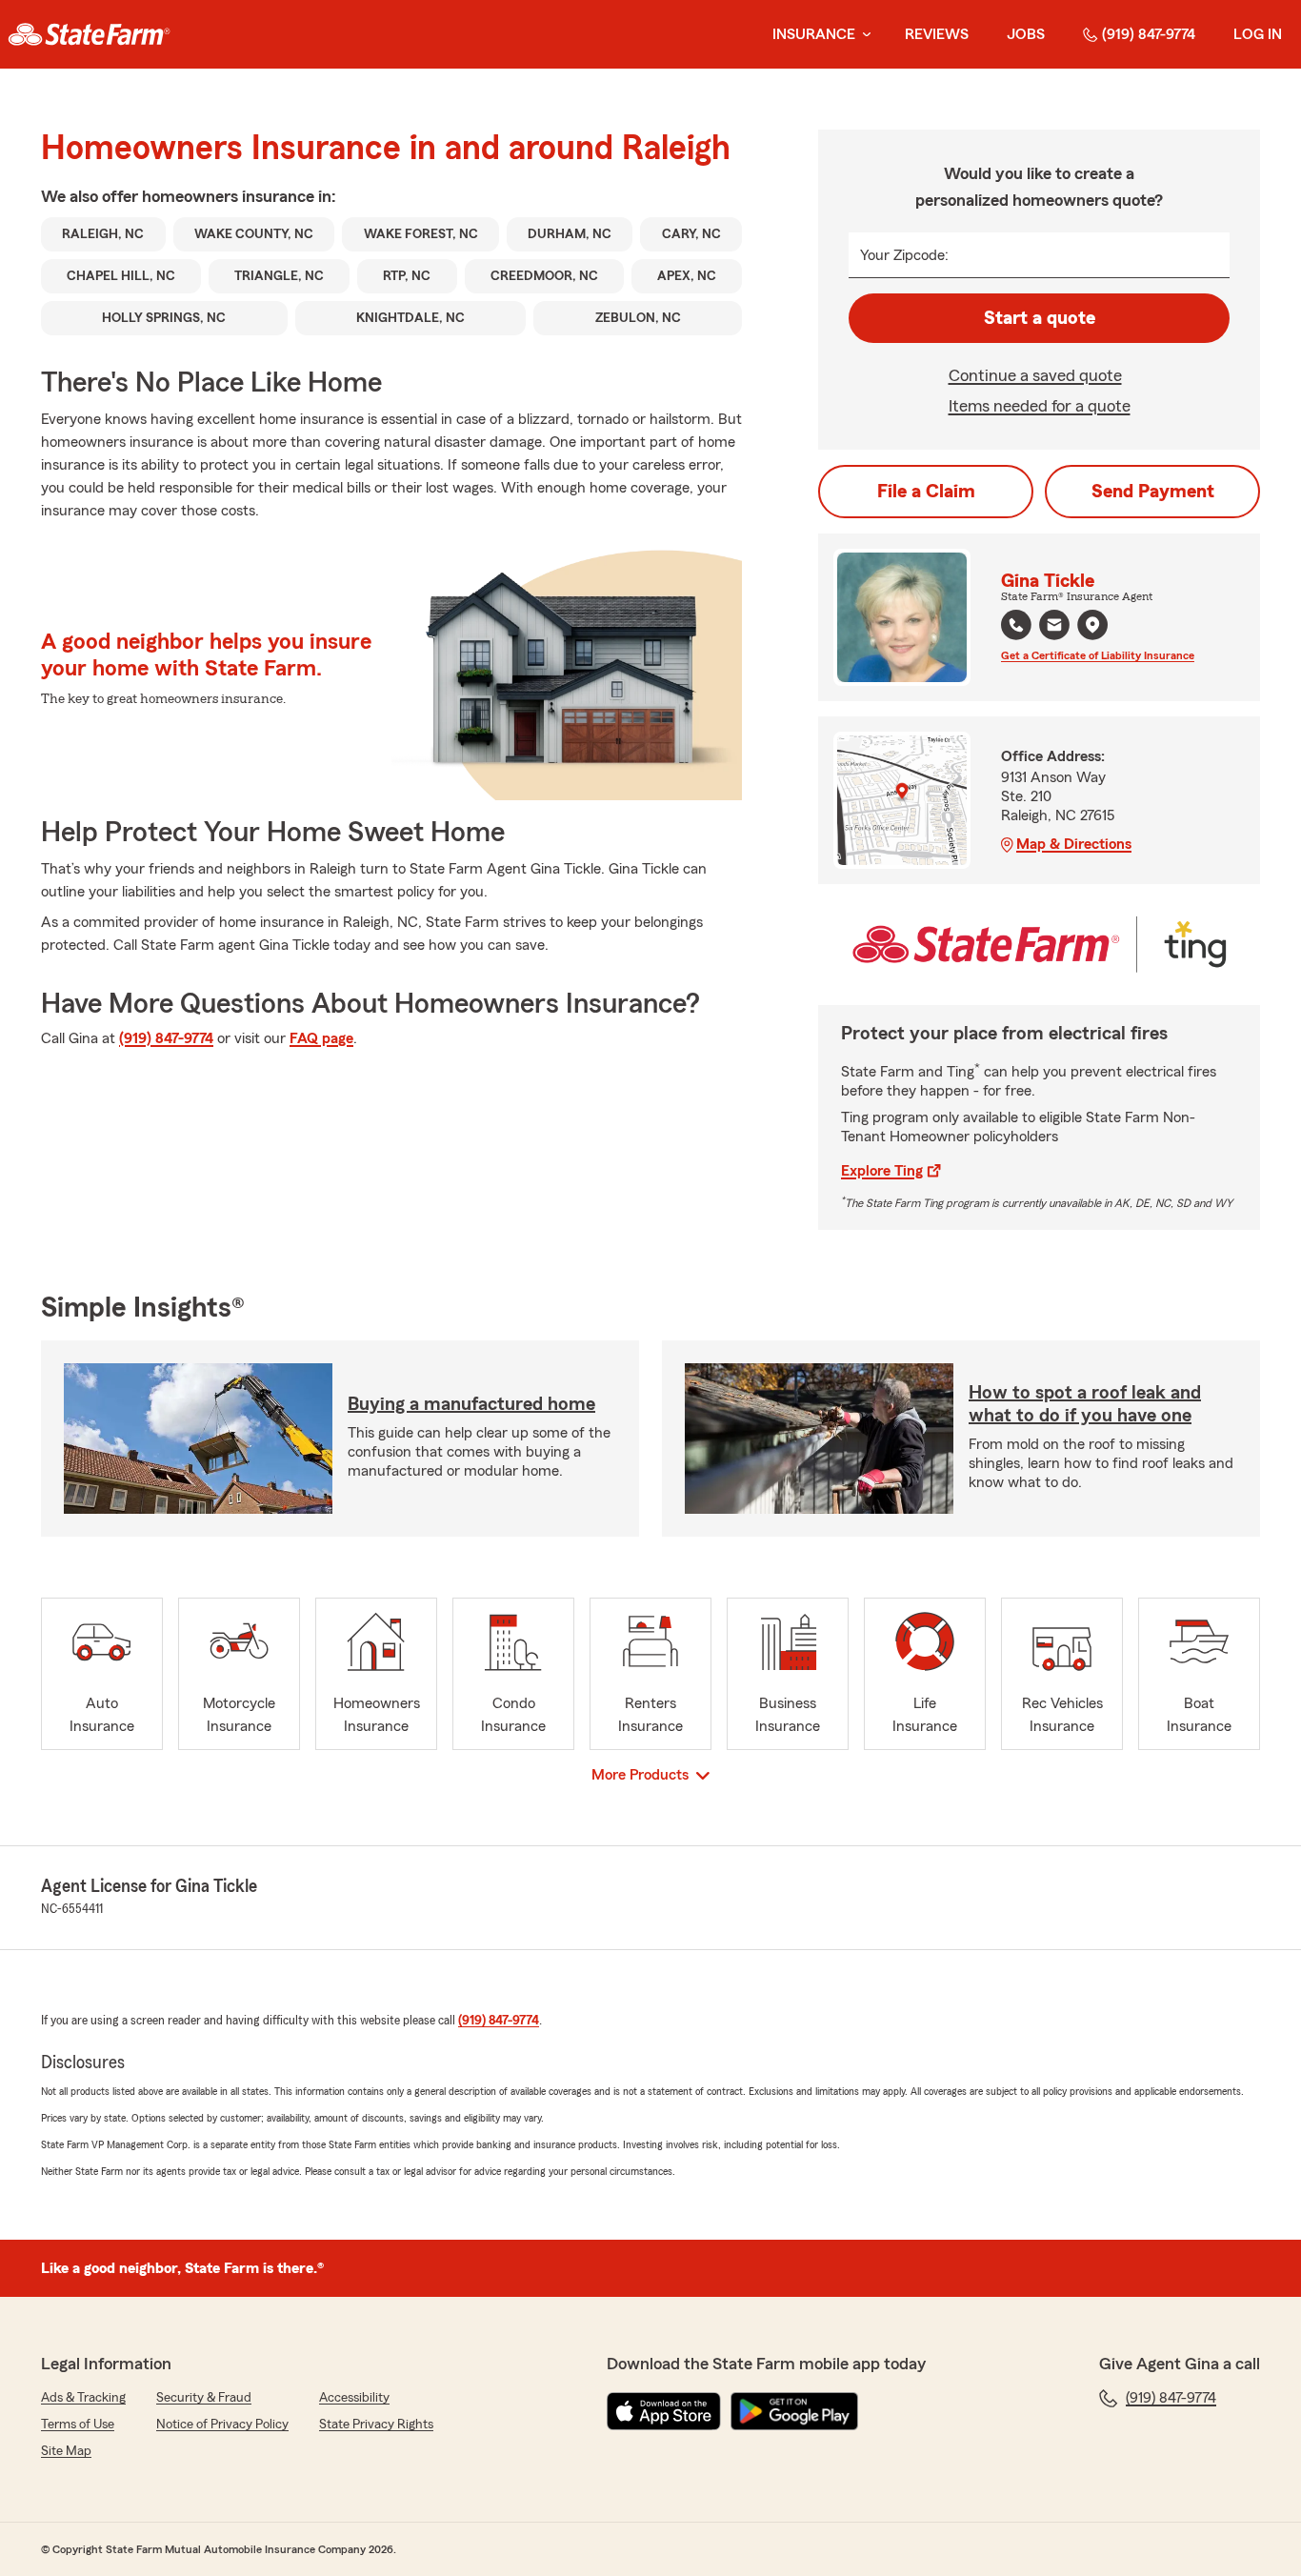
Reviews (937, 34)
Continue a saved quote (1035, 375)
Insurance (814, 34)
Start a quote (1040, 318)
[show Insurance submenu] (863, 35)
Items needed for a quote (1040, 406)
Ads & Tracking (83, 2398)
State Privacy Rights (376, 2425)
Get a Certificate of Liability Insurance (1098, 655)
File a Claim (926, 492)
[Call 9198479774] (1016, 625)
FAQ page (321, 1038)
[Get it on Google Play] (794, 2411)
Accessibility (354, 2398)
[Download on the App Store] (664, 2411)
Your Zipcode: (904, 255)
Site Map (66, 2451)
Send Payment (1153, 492)
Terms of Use (78, 2425)
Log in (1258, 34)
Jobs (1026, 34)
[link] (89, 34)
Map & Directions (1074, 844)
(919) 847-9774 (1149, 34)
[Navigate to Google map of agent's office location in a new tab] (1092, 625)
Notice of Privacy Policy (222, 2425)
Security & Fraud (204, 2398)
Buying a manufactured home (471, 1404)
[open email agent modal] (1054, 627)
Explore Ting (882, 1171)
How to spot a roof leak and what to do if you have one (1085, 1404)
